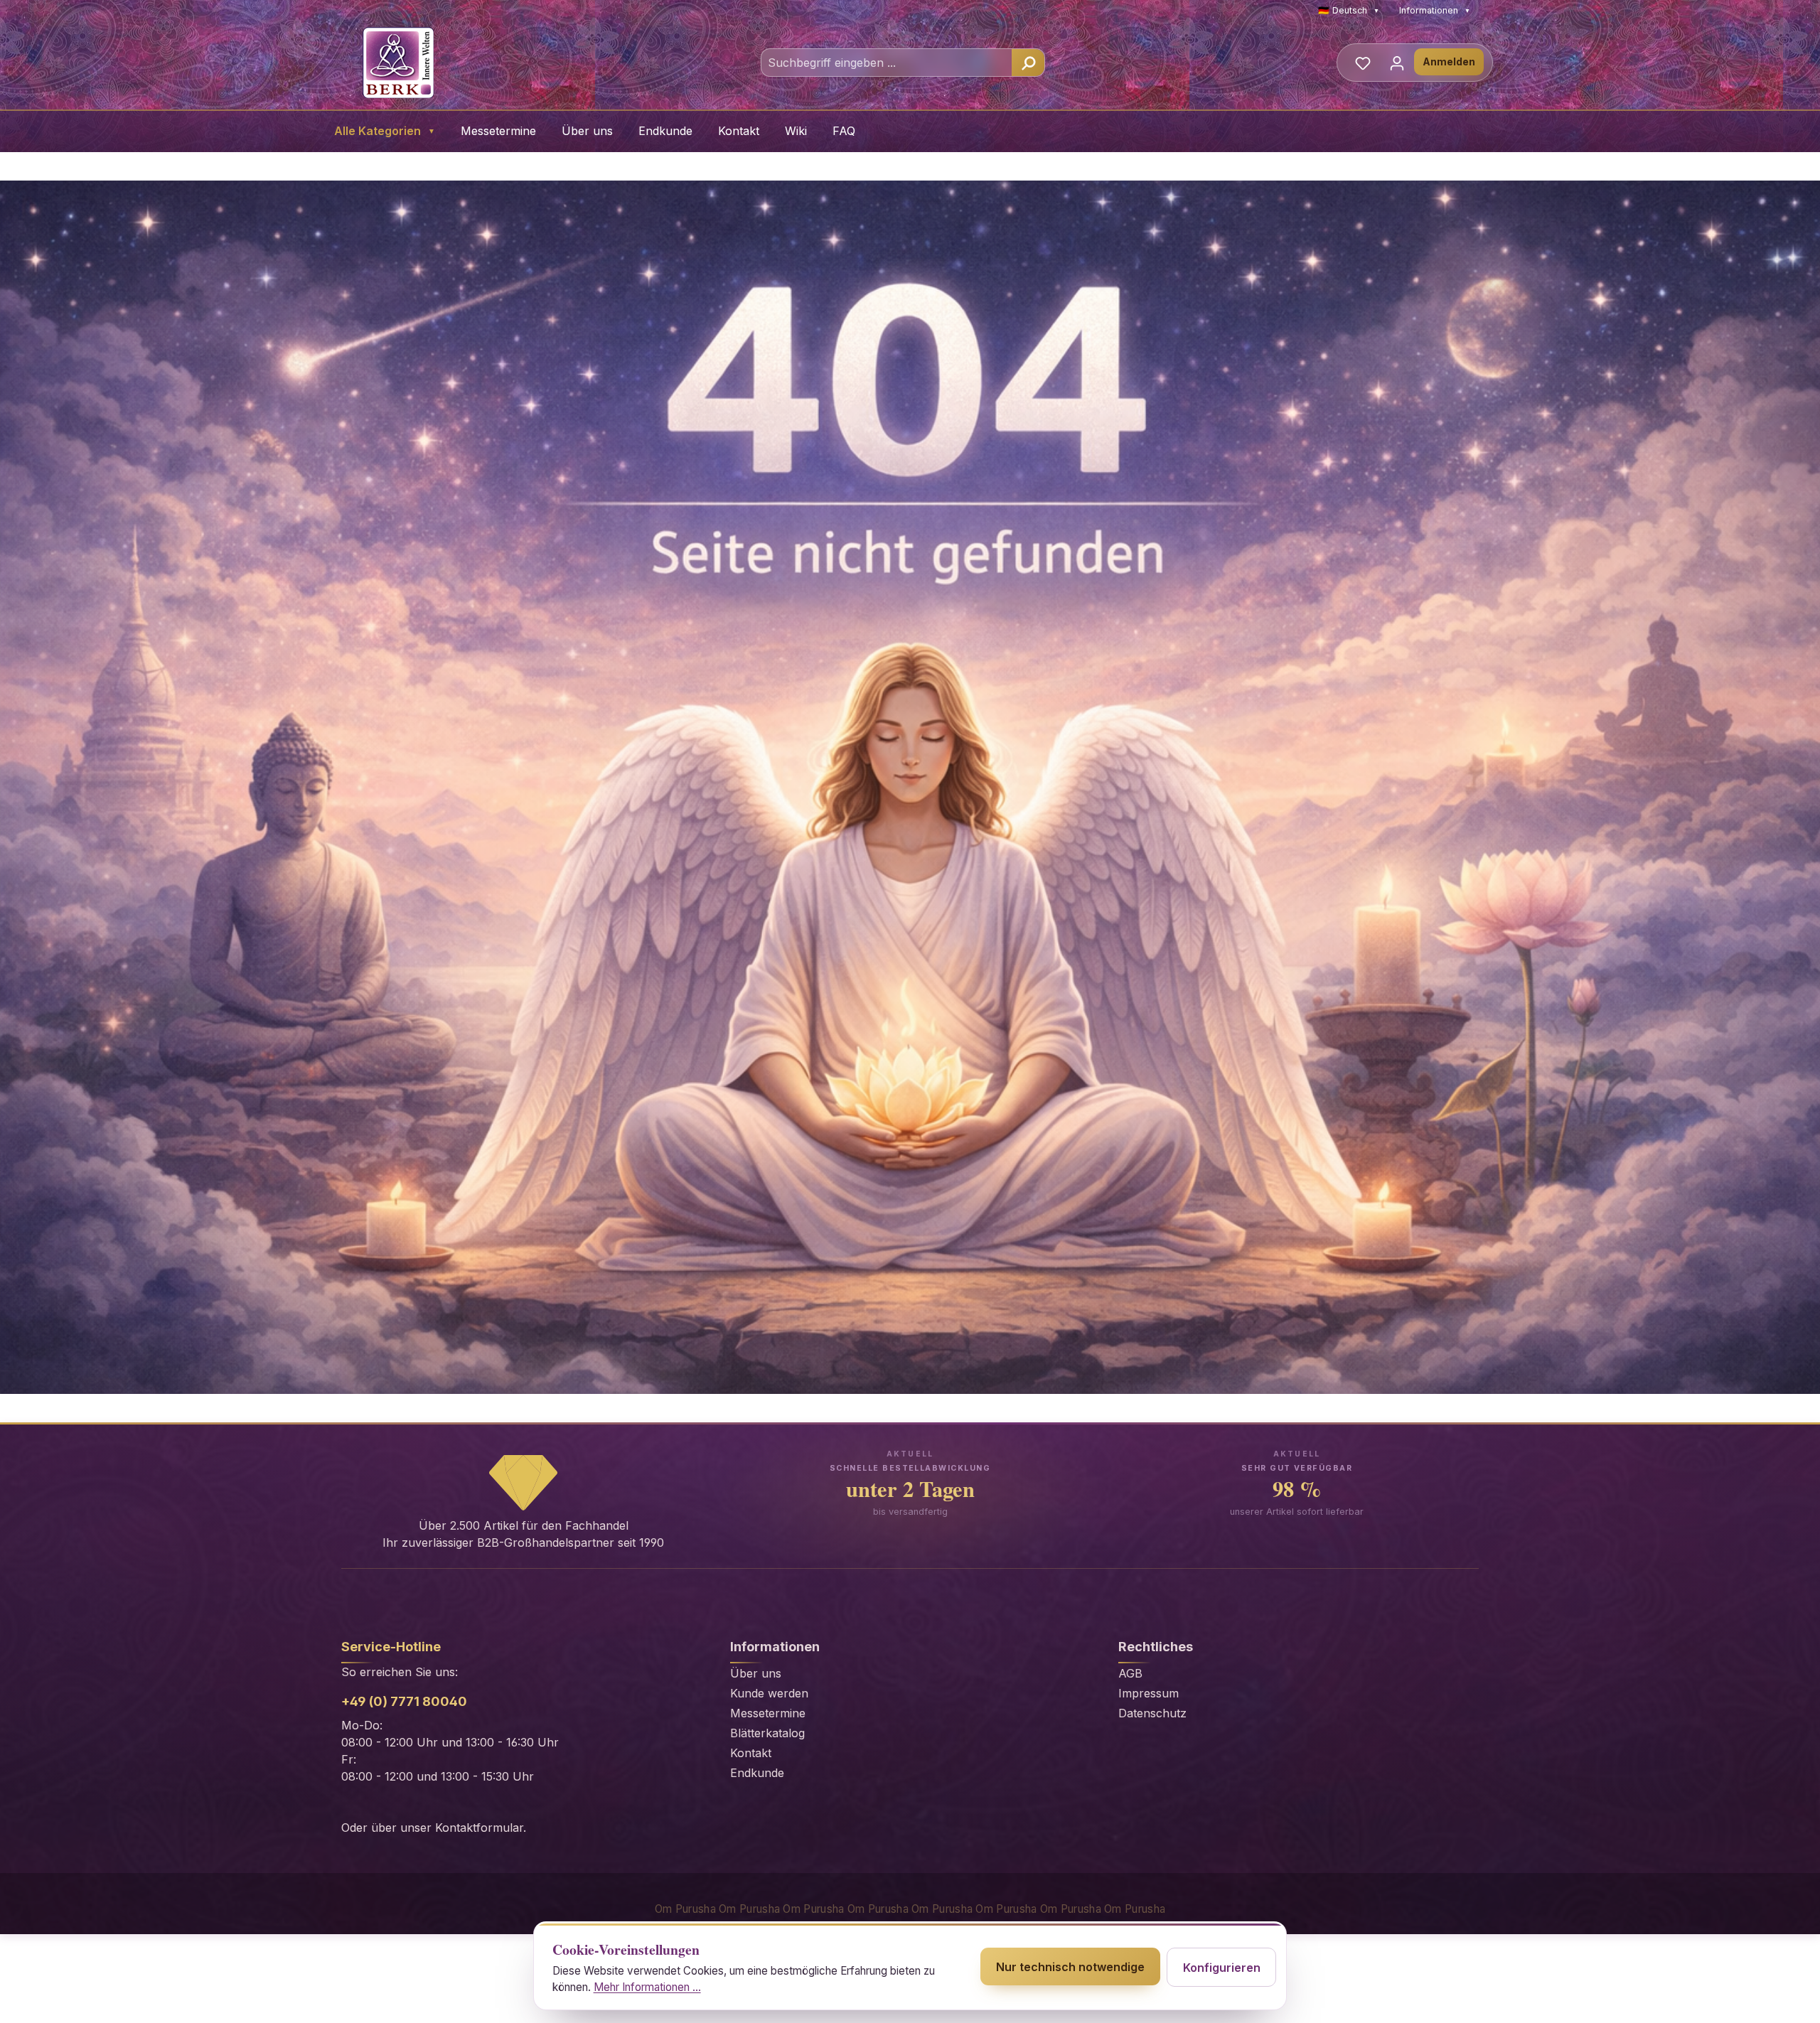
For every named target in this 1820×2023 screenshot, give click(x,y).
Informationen (1435, 10)
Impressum (1149, 1693)
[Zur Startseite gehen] (398, 63)
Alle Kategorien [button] (385, 131)
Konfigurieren (1222, 1968)
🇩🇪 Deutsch (1349, 10)
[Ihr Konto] (1397, 63)
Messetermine (498, 131)
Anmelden (1449, 61)
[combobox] (887, 63)
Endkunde (665, 131)
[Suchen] (1028, 63)
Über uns (587, 131)
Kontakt (739, 131)
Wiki (796, 131)
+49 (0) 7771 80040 (404, 1701)
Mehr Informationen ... (647, 1987)
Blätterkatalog (767, 1733)
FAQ (844, 131)
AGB (1130, 1673)
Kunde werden (769, 1693)
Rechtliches (1156, 1647)
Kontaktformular (479, 1828)
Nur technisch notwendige (1070, 1967)
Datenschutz (1152, 1713)
